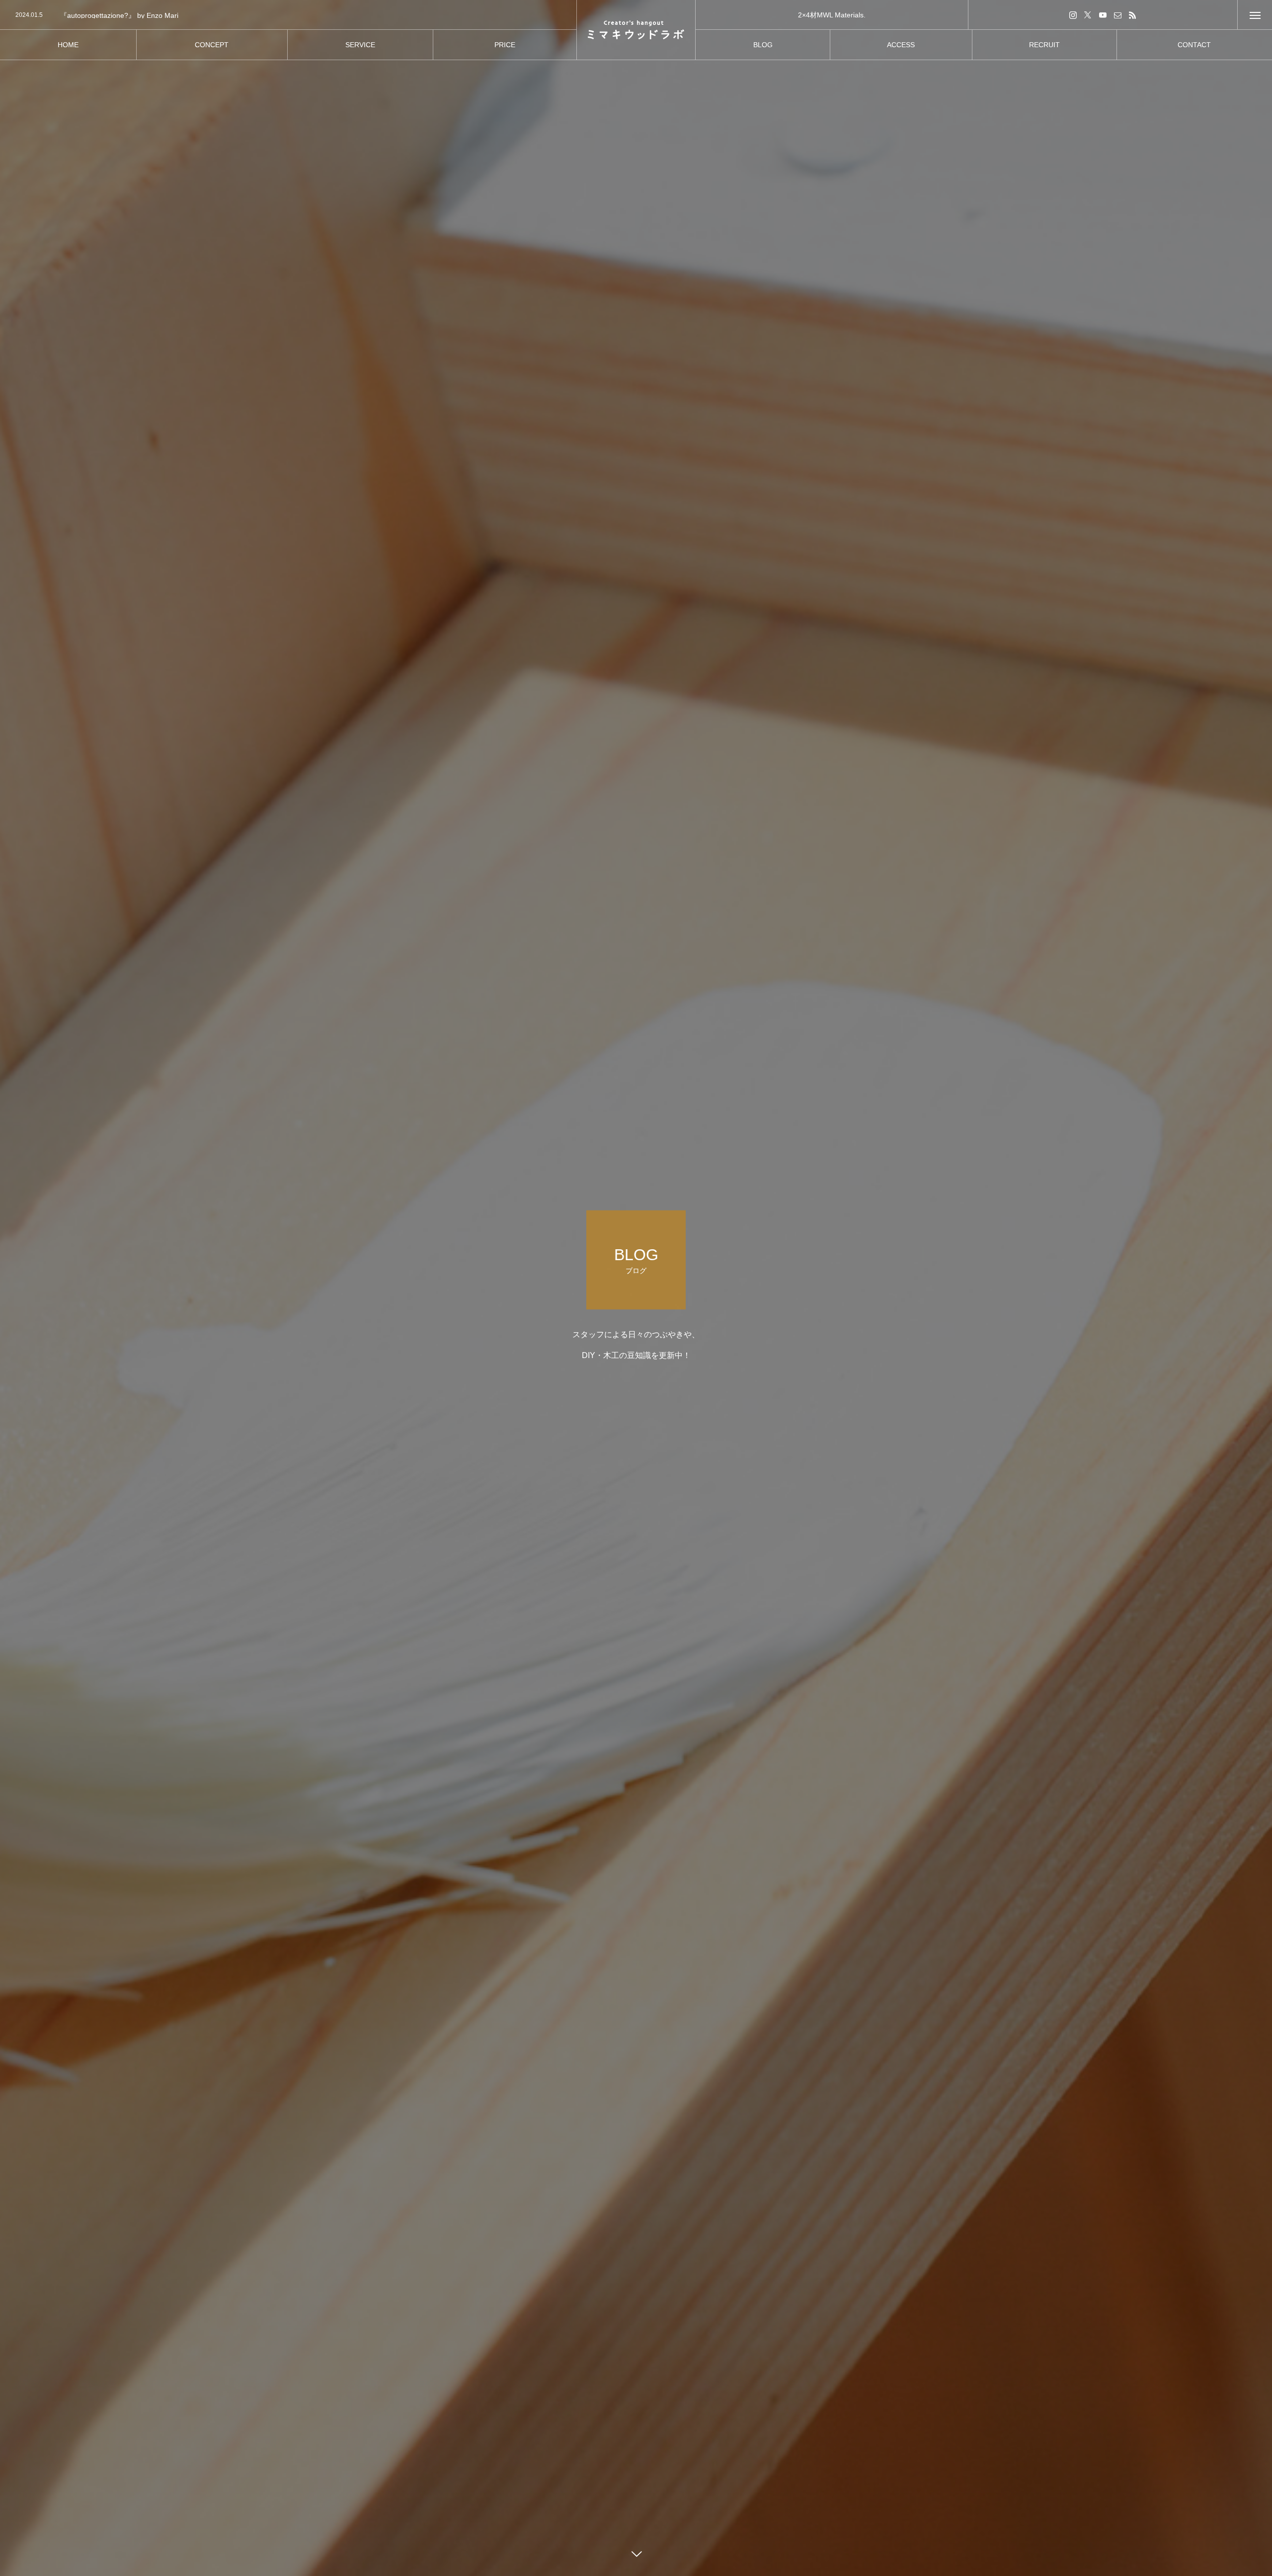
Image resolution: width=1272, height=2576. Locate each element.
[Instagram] (1073, 15)
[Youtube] (1103, 15)
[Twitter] (1088, 15)
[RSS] (1132, 15)
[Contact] (1117, 15)
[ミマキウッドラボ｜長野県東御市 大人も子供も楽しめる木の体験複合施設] (636, 30)
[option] (288, 15)
